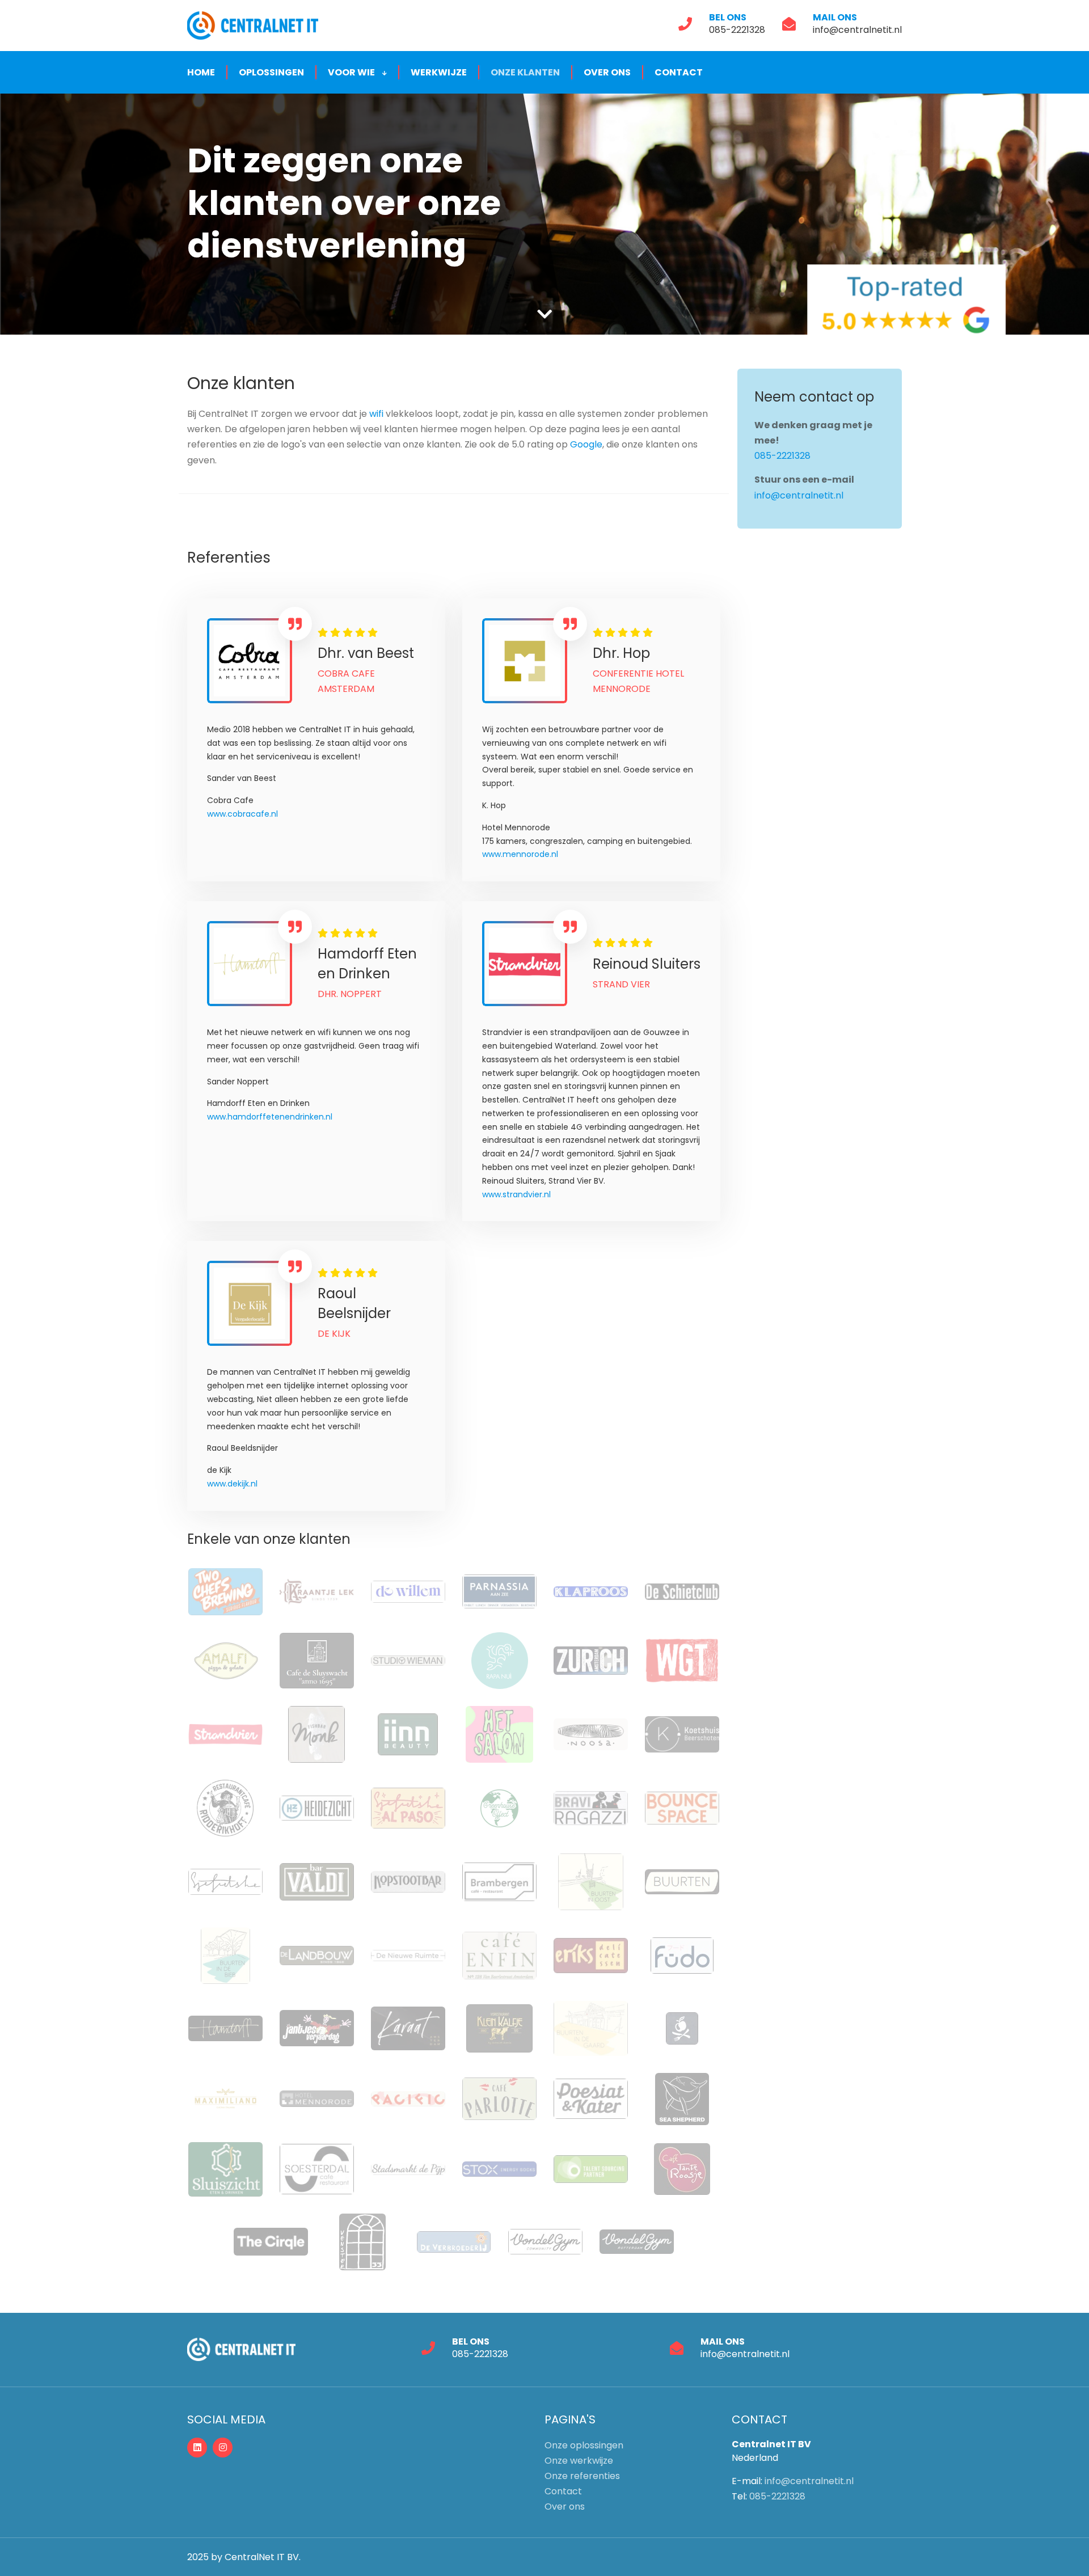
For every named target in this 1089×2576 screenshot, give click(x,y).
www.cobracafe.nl (242, 814)
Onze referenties (582, 2476)
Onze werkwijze (579, 2461)
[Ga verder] (544, 314)
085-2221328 (737, 30)
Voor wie (352, 72)
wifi (377, 414)
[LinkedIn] (197, 2448)
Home (201, 72)
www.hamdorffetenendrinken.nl (270, 1117)
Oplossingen (271, 72)
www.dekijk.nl (232, 1484)
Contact (679, 72)
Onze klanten (525, 72)
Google (586, 444)
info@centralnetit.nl (857, 30)
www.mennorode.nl (520, 854)
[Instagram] (223, 2448)
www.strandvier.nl (516, 1194)
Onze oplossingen (584, 2445)
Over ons (607, 72)
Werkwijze (439, 72)
